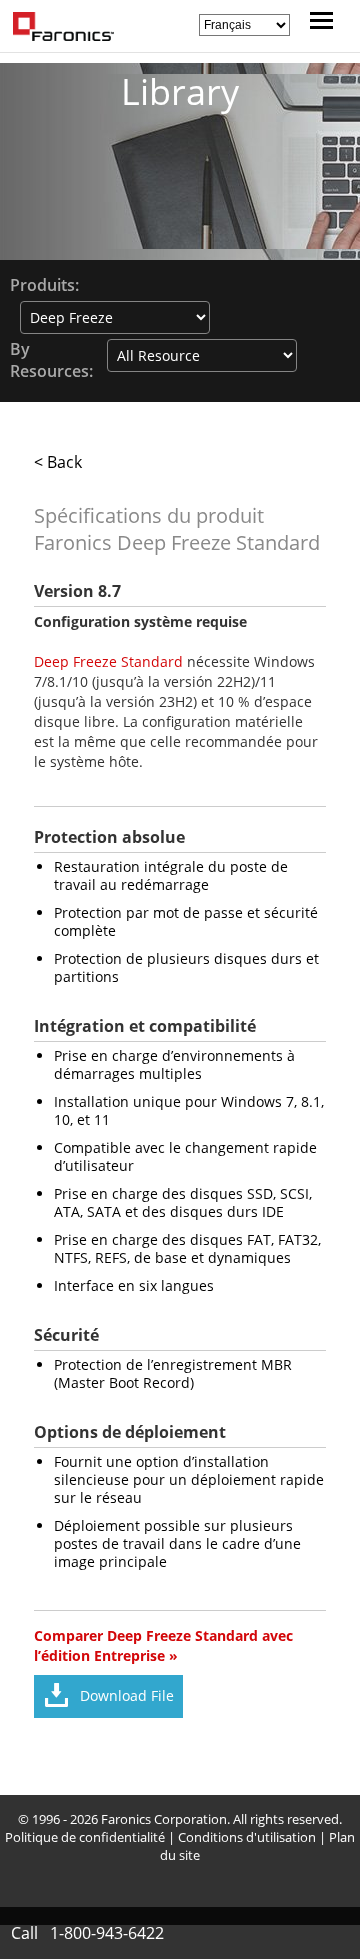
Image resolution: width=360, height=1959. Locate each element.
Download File (127, 1695)
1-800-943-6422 (107, 1933)
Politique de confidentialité (85, 1837)
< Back (58, 462)
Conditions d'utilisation (247, 1837)
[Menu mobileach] (316, 23)
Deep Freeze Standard (108, 661)
